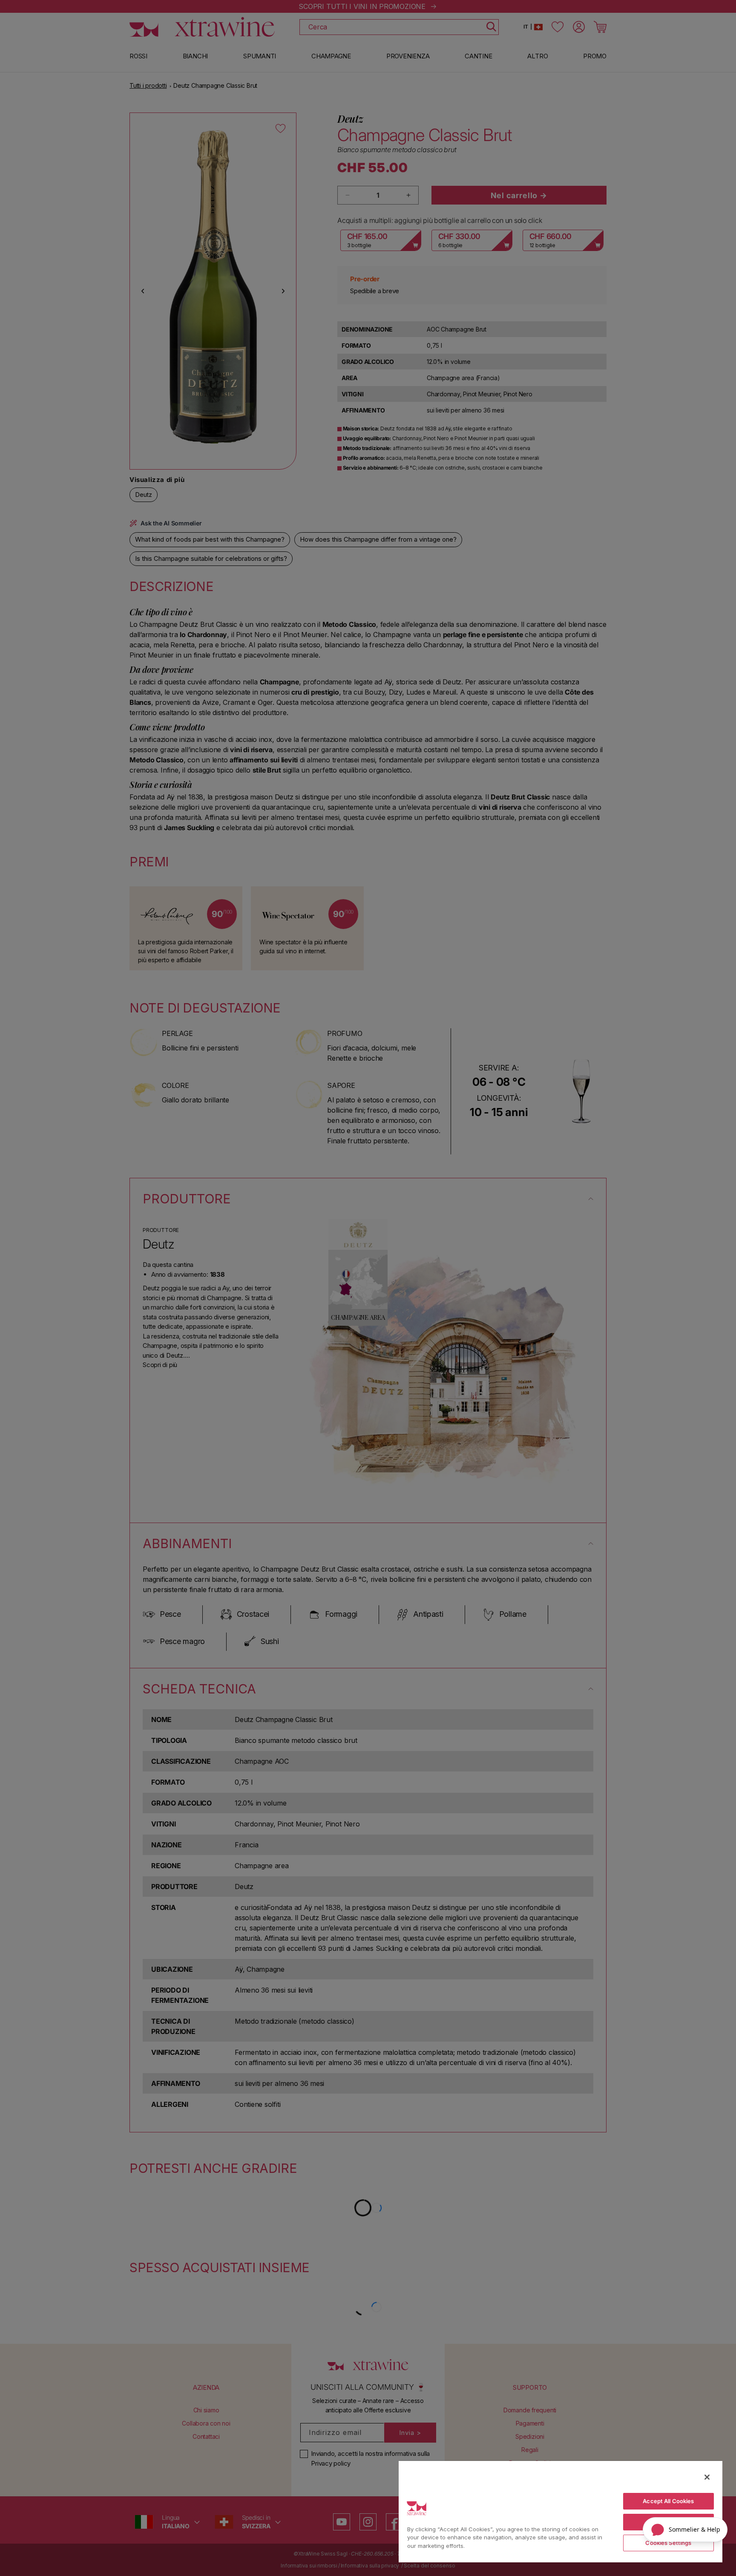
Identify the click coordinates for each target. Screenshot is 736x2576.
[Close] (707, 2477)
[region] (561, 2511)
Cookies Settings (668, 2543)
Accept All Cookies (668, 2501)
